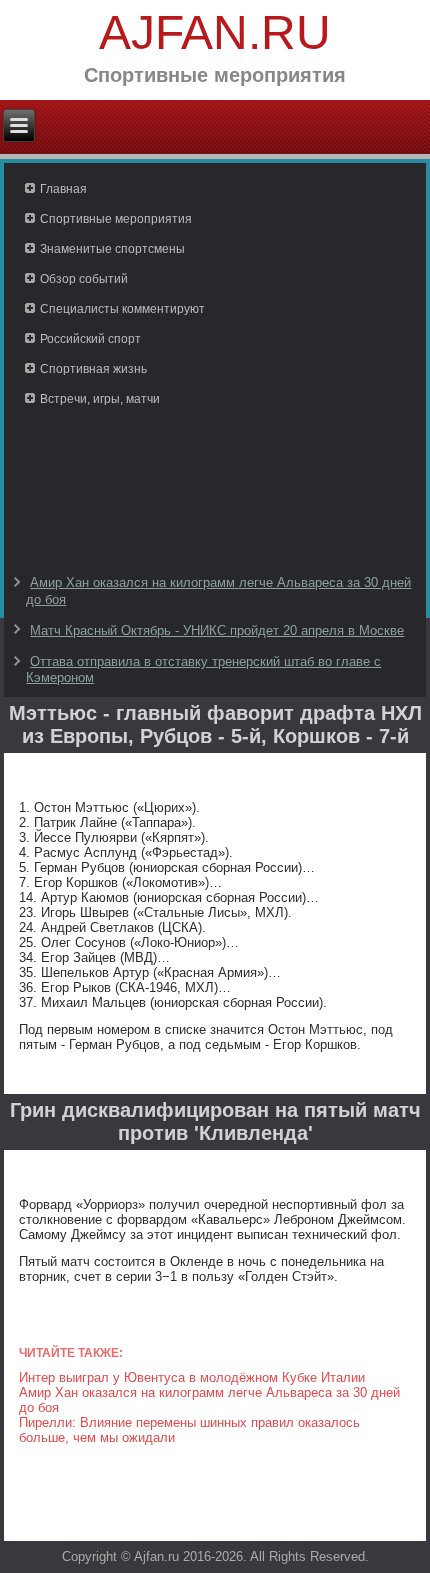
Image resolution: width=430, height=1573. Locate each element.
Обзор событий (84, 279)
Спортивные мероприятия (116, 219)
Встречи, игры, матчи (100, 399)
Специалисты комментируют (122, 309)
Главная (63, 189)
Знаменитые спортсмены (112, 249)
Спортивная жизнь (93, 369)
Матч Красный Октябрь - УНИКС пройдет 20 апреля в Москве (217, 630)
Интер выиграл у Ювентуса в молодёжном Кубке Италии (192, 1377)
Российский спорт (90, 339)
